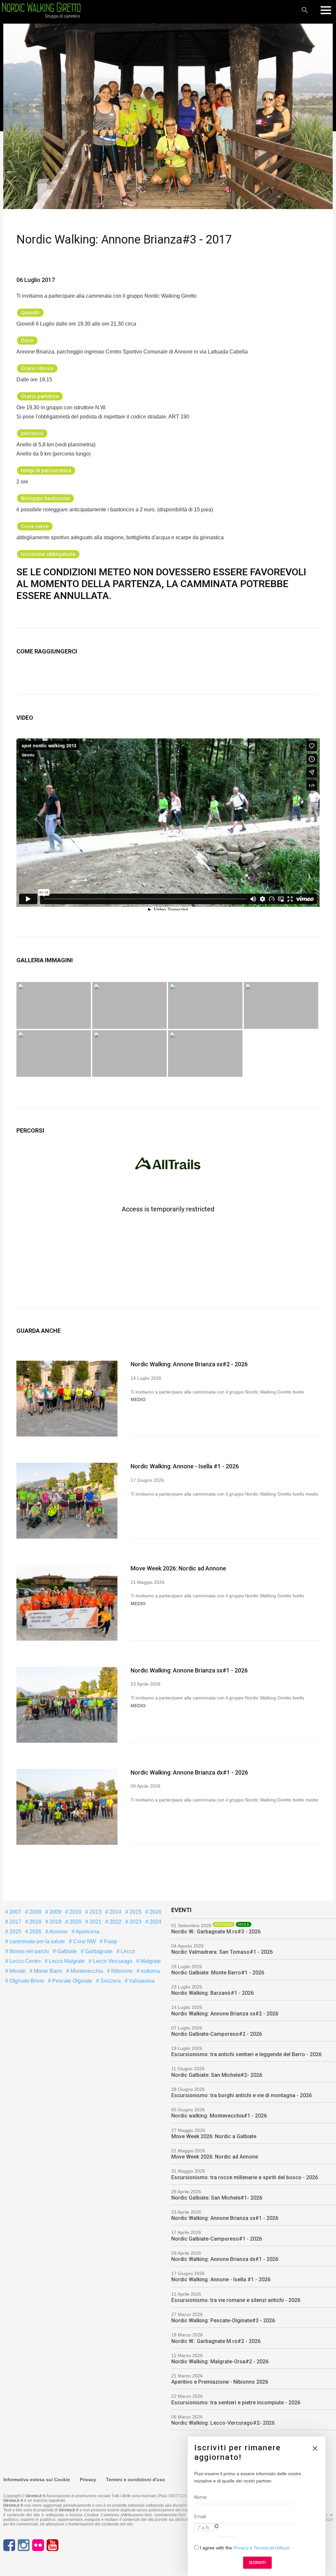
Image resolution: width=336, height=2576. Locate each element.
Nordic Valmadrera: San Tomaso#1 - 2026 (222, 1952)
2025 (15, 1932)
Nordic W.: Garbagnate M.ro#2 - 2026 (216, 2341)
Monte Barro (47, 1971)
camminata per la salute (37, 1941)
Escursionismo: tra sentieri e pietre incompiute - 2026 (236, 2403)
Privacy (88, 2480)
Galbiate (66, 1951)
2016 (155, 1912)
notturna (150, 1971)
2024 (155, 1922)
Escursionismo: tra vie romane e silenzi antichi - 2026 (236, 2300)
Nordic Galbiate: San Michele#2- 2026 (217, 2075)
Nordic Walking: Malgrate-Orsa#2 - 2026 (220, 2362)
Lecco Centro (24, 1961)
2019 (55, 1922)
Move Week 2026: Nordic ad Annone (178, 1568)
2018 (35, 1922)
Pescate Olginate (72, 1981)
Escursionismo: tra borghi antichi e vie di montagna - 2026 (241, 2095)
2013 (95, 1912)
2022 (115, 1922)
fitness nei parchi (29, 1951)
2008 (35, 1912)
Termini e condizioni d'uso (136, 2480)
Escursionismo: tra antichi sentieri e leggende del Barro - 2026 (246, 2054)
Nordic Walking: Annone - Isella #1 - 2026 (185, 1466)
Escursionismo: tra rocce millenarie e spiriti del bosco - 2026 (245, 2177)
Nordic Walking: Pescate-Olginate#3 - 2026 (223, 2321)
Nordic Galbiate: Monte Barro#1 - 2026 (218, 1973)
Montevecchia (86, 1971)
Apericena (87, 1932)
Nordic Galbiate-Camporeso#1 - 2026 (217, 2239)
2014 (115, 1912)
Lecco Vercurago (112, 1961)
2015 (135, 1912)
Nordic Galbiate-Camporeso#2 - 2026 (217, 2034)
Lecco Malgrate (66, 1961)
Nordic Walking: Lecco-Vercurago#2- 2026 (223, 2423)
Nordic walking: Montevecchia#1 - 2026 (219, 2116)
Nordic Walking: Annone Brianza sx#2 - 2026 (189, 1364)
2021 (95, 1922)
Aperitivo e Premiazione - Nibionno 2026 (220, 2382)
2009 (55, 1912)
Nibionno (121, 1971)
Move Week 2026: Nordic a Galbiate (214, 2136)
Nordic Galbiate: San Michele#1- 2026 (217, 2198)
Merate (17, 1971)
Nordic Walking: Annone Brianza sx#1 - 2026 (189, 1670)
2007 (15, 1912)
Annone (58, 1932)
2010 (75, 1912)
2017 (15, 1922)
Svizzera (110, 1981)
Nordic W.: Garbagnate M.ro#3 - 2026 (216, 1932)
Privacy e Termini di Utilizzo (262, 2548)
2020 (75, 1922)
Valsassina (141, 1981)
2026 (35, 1932)
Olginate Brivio (26, 1981)
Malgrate (150, 1961)
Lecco (127, 1951)
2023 (135, 1922)
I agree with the (244, 2548)
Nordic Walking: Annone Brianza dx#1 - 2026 (189, 1772)
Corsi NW (84, 1941)
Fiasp (110, 1941)
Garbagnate (98, 1951)
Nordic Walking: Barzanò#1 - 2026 (212, 1993)
